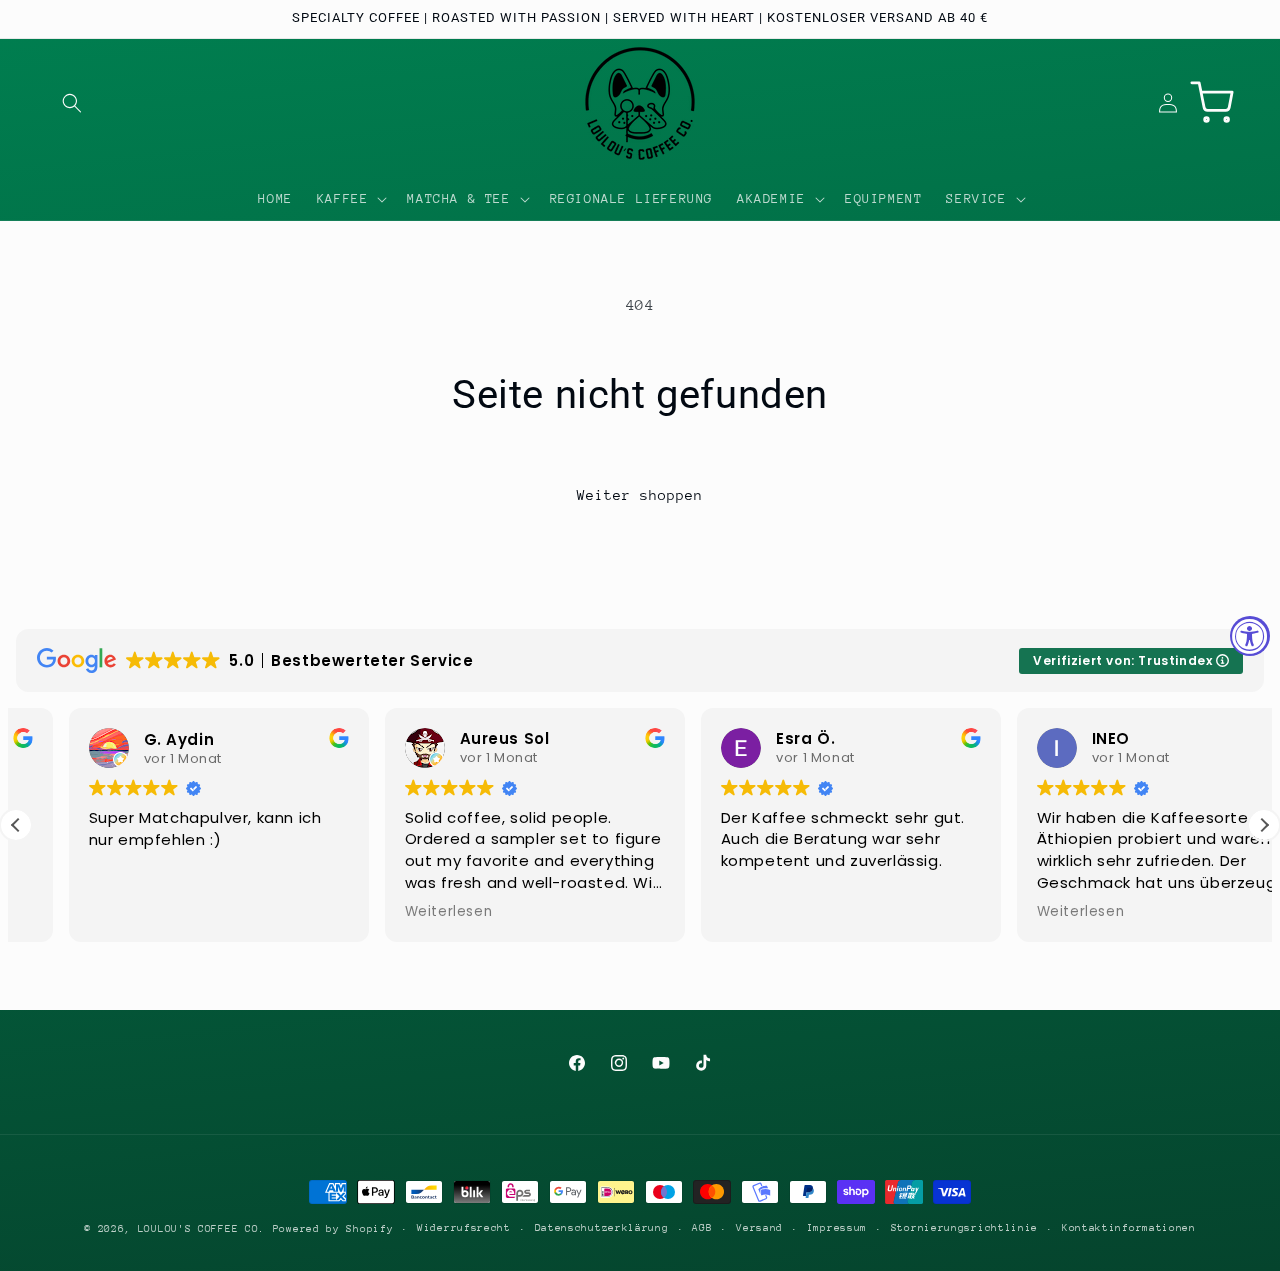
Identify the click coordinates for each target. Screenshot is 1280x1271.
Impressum (837, 1228)
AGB (702, 1228)
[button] (72, 103)
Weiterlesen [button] (396, 912)
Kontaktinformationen (1129, 1228)
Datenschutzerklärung (602, 1228)
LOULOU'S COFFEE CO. (201, 1229)
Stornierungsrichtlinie (964, 1228)
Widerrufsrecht (464, 1228)
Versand (759, 1228)
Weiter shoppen (640, 495)
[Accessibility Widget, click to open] (1250, 636)
